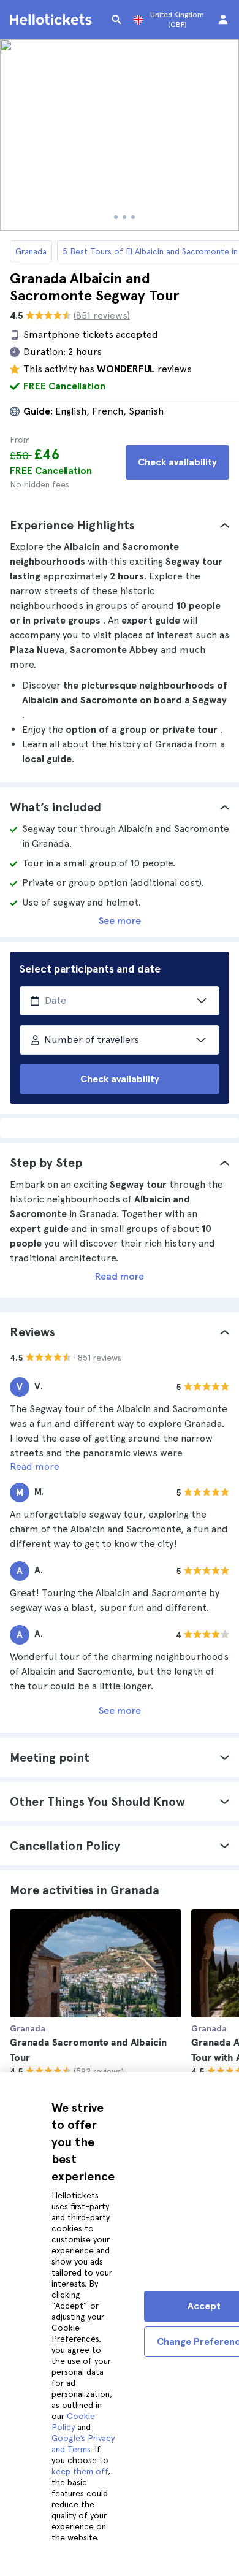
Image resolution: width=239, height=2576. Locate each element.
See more (120, 921)
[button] (120, 525)
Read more (120, 1276)
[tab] (120, 525)
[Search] (116, 20)
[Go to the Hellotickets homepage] (53, 20)
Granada (31, 251)
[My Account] (223, 20)
